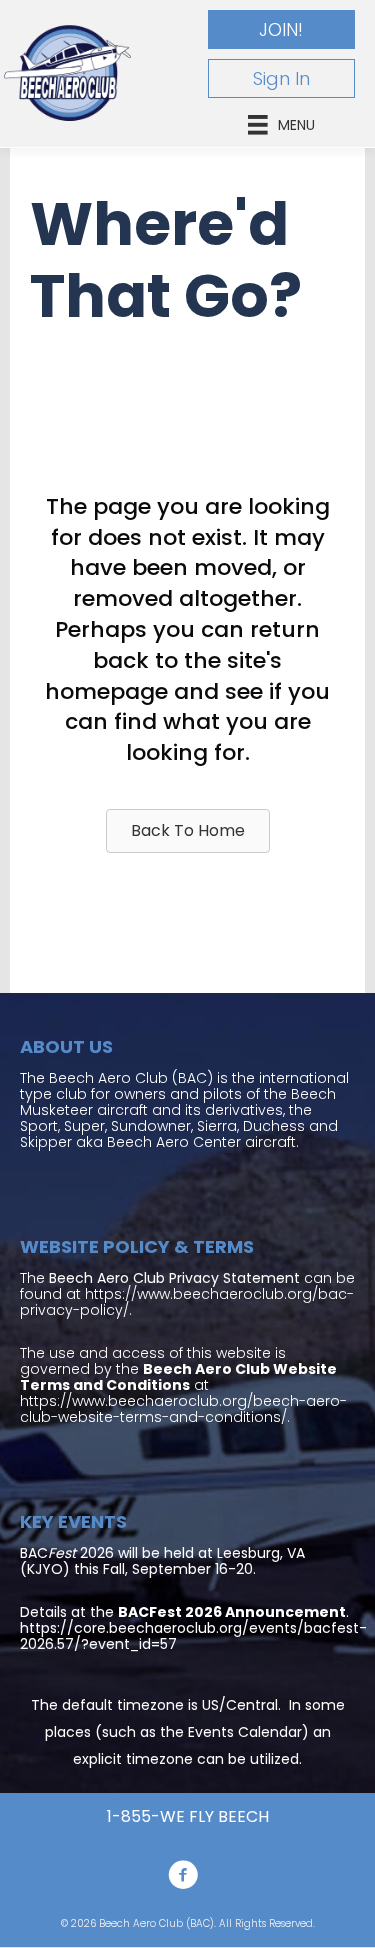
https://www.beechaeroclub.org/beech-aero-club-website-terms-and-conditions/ (183, 1409)
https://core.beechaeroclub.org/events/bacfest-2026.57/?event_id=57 (193, 1636)
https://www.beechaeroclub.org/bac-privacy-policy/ (187, 1302)
